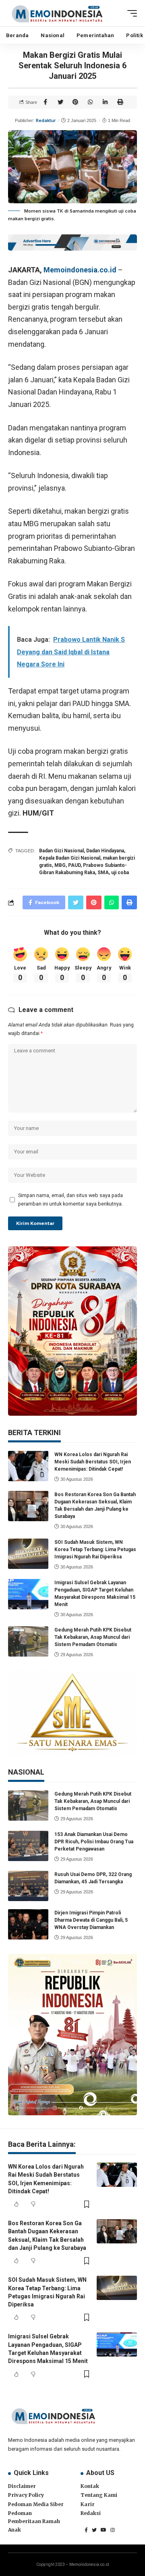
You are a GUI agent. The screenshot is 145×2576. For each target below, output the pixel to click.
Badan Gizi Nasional (61, 851)
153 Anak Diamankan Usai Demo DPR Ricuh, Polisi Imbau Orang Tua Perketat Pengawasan (94, 1842)
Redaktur (46, 120)
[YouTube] (104, 2530)
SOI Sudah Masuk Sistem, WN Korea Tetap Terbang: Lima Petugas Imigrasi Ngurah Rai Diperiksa (95, 1549)
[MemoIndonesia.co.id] (57, 13)
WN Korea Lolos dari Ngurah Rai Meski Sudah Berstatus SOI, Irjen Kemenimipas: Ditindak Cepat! (93, 1462)
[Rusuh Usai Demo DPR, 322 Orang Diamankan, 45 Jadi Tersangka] (28, 1886)
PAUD (74, 865)
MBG (60, 865)
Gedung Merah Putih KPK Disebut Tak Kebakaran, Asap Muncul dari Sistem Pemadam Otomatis (93, 1637)
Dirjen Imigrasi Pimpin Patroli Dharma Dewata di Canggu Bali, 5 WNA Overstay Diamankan (91, 1920)
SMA (103, 873)
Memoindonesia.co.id (80, 270)
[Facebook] (86, 2530)
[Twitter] (94, 2530)
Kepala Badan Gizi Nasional (70, 858)
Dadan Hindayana (105, 851)
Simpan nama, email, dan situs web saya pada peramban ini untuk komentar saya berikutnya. (70, 1199)
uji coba (120, 873)
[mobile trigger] (130, 13)
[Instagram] (113, 2530)
